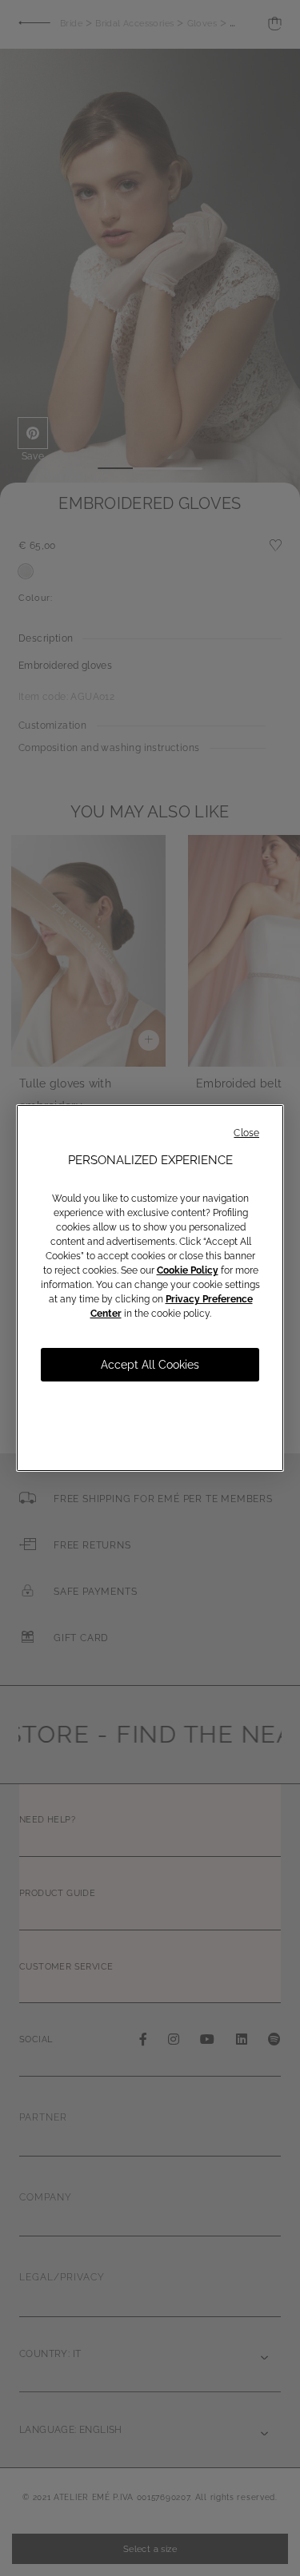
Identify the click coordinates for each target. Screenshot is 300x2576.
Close (246, 1133)
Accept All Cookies (150, 1365)
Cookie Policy (188, 1270)
